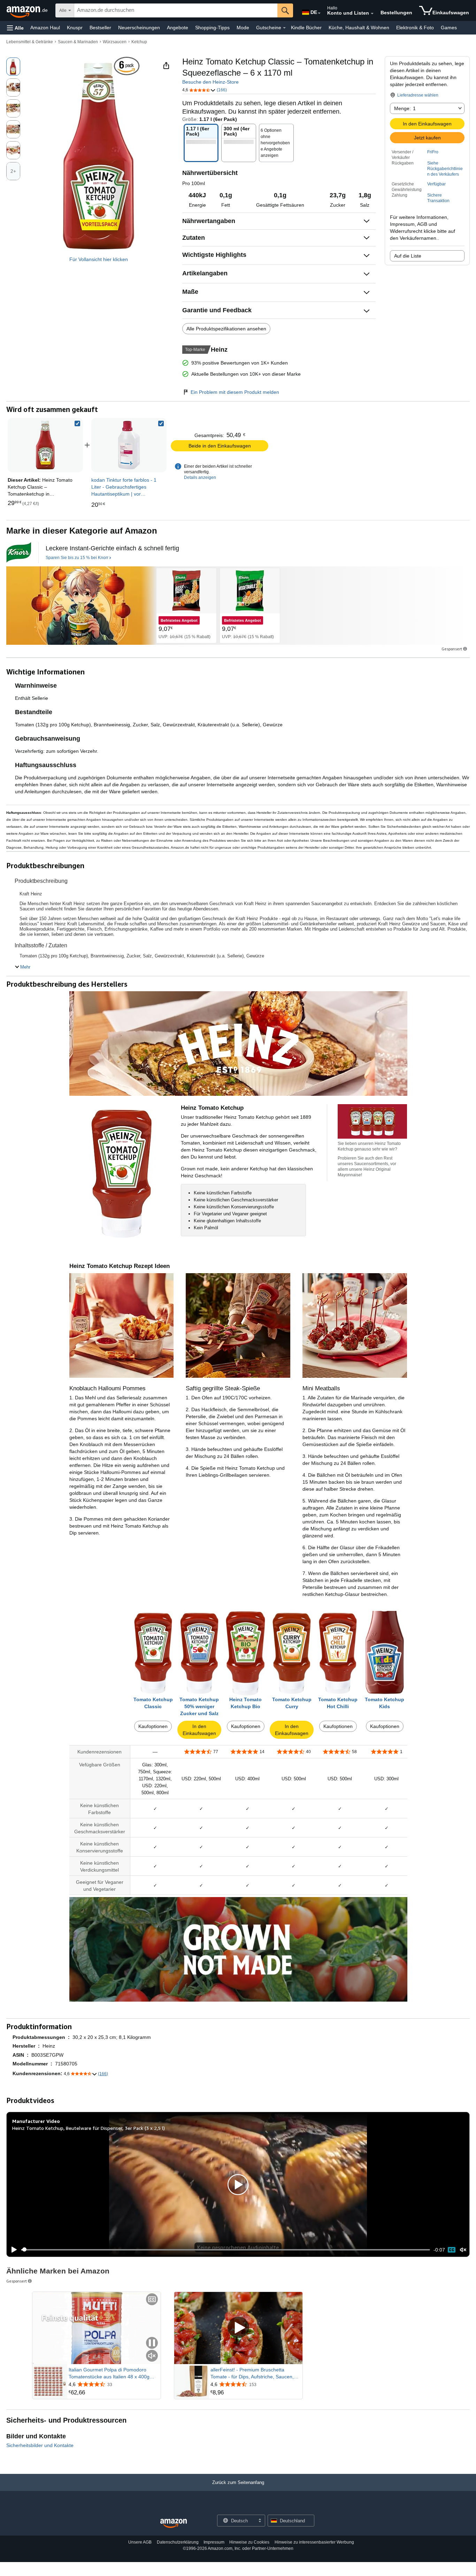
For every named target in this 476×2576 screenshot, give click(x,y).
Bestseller (100, 28)
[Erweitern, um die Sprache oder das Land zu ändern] (319, 13)
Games (449, 28)
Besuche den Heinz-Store (210, 82)
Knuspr (75, 28)
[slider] (226, 2250)
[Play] (12, 2250)
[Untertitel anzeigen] (152, 2300)
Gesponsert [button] (452, 649)
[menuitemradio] (452, 2250)
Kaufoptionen (153, 1726)
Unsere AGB (140, 2542)
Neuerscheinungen (139, 28)
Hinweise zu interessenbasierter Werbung (314, 2542)
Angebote (178, 28)
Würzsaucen (115, 42)
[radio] (13, 67)
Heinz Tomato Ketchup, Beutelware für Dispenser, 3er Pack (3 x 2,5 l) (89, 2128)
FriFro (433, 152)
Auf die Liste (408, 256)
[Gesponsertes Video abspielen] (238, 2328)
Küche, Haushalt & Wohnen (359, 28)
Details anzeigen (200, 477)
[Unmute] (463, 2250)
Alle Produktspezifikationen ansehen (226, 329)
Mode (243, 28)
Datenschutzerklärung (178, 2542)
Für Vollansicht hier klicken (99, 259)
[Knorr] (19, 552)
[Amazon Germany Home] (174, 2524)
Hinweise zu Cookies (249, 2542)
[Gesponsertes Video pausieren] (152, 2343)
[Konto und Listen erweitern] (372, 14)
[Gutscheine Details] (284, 28)
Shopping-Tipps (212, 28)
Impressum (214, 2542)
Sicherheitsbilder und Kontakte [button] (40, 2445)
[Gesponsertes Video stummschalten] (152, 2356)
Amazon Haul (45, 28)
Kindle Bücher (306, 28)
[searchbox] (176, 10)
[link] (129, 445)
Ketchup (139, 42)
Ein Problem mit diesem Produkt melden (235, 392)
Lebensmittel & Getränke (30, 42)
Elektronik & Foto (415, 28)
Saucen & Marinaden (78, 42)
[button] (15, 28)
